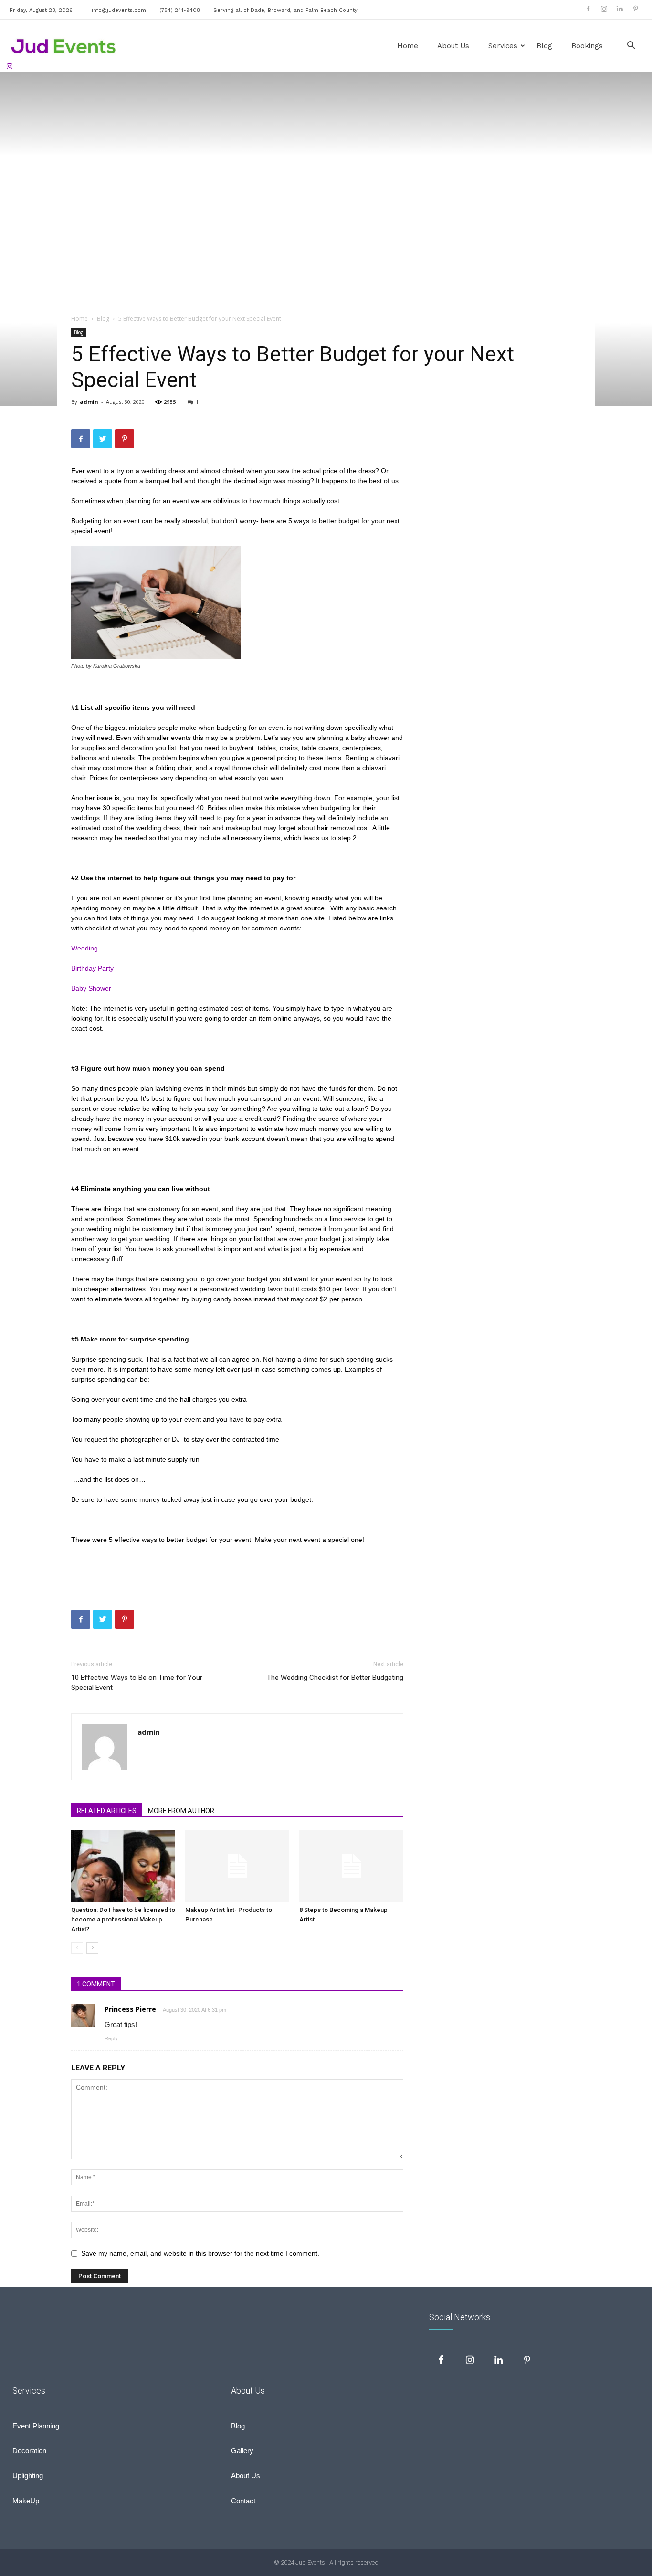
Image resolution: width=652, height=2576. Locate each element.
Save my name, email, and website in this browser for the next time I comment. (200, 2253)
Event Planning (36, 2426)
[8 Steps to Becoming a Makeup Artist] (351, 1866)
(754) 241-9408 (180, 10)
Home (408, 46)
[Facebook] (588, 9)
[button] (631, 47)
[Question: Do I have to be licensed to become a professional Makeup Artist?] (123, 1866)
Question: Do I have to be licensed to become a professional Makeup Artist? (123, 1919)
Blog (544, 46)
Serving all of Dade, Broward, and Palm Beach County (285, 10)
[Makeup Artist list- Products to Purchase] (237, 1866)
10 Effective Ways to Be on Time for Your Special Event (137, 1683)
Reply (111, 2038)
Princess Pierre (130, 2009)
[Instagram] (604, 9)
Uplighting (28, 2476)
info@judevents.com (119, 10)
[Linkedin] (620, 9)
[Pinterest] (635, 9)
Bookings (587, 46)
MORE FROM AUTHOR (181, 1811)
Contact (243, 2501)
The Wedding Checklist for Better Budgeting (335, 1678)
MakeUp (26, 2501)
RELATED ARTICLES (107, 1811)
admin (89, 402)
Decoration (29, 2451)
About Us (453, 46)
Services (503, 46)
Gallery (242, 2451)
